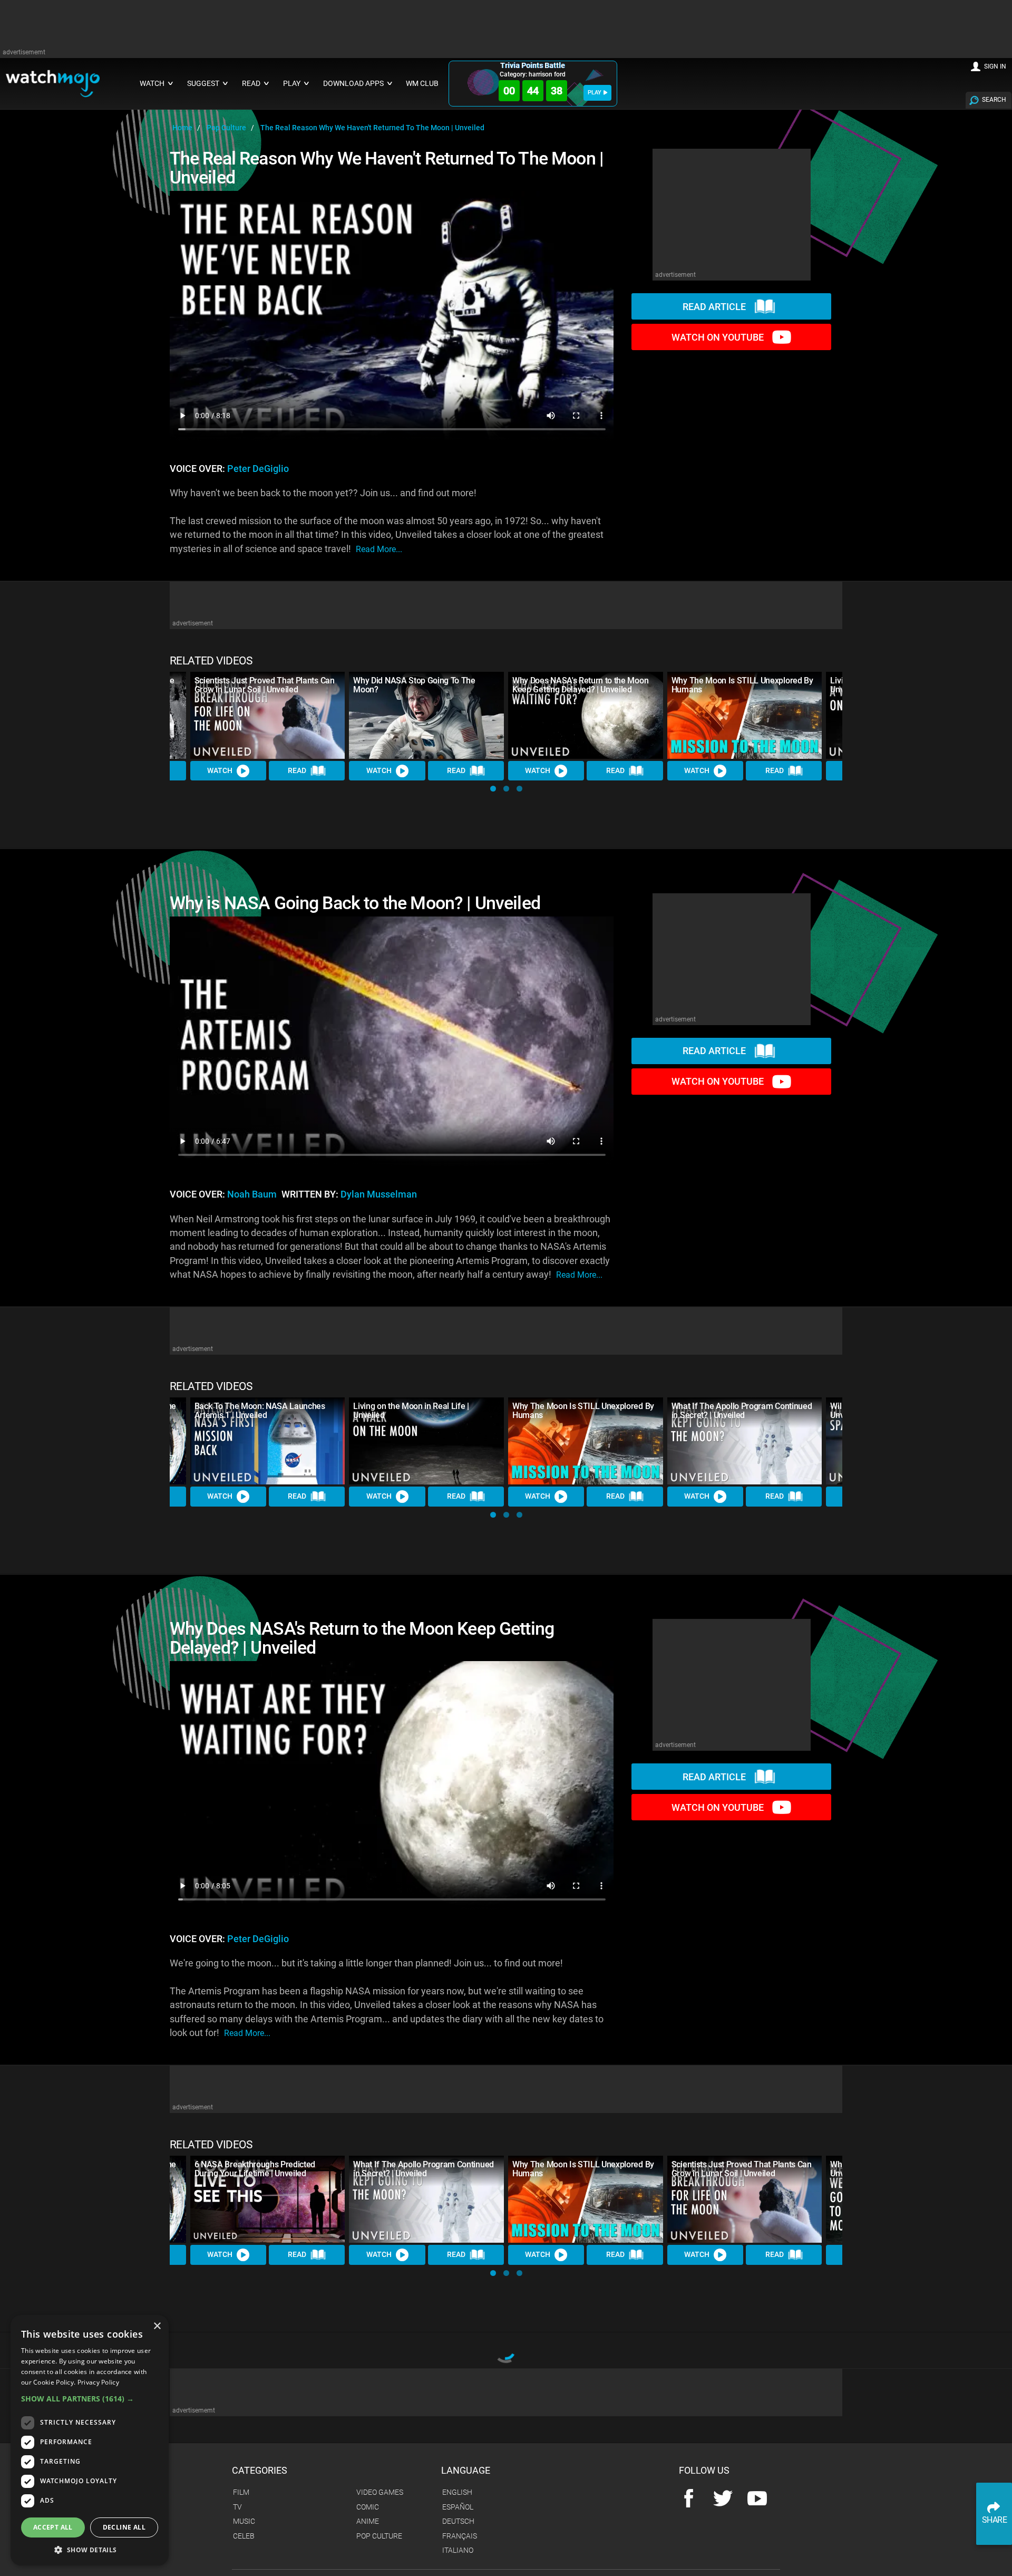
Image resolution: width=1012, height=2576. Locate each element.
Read (297, 770)
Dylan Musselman (379, 1194)
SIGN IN (995, 66)
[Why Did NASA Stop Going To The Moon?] (426, 715)
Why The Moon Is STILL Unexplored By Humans (742, 685)
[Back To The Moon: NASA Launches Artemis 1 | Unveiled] (268, 1441)
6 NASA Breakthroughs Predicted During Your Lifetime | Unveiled (255, 2169)
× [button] (157, 2326)
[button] (493, 789)
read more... (379, 549)
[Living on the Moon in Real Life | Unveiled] (426, 1441)
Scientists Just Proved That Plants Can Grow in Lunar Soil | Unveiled (265, 685)
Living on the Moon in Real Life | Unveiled (411, 1411)
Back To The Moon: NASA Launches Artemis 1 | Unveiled (260, 1411)
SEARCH (994, 100)
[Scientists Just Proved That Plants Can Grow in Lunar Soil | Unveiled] (268, 715)
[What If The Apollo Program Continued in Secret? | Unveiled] (745, 1441)
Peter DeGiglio (258, 469)
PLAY (595, 93)
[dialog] (90, 2440)
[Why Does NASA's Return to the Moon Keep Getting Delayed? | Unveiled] (586, 715)
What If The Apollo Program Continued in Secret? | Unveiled (742, 1411)
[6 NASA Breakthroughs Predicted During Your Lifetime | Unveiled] (268, 2199)
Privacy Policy (98, 2382)
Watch (220, 770)
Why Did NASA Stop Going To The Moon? (414, 685)
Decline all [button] (124, 2527)
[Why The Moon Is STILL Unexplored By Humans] (745, 715)
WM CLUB (422, 84)
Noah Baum (252, 1194)
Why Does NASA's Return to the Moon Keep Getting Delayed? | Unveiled (580, 685)
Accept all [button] (53, 2527)
